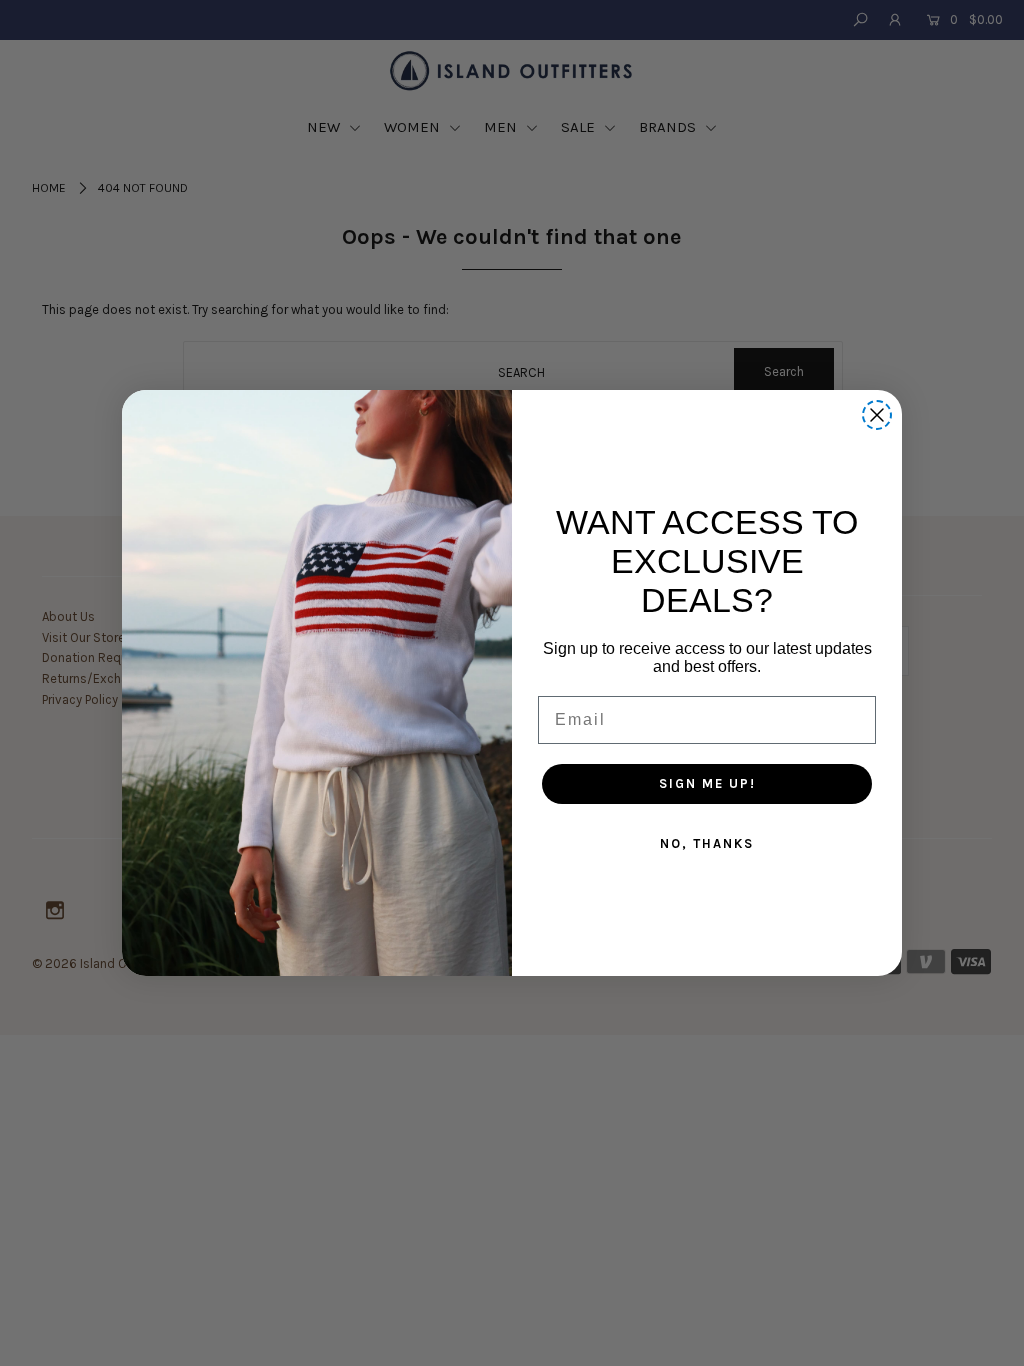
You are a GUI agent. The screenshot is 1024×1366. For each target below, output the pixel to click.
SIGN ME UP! (707, 783)
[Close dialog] (877, 415)
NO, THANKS (707, 843)
